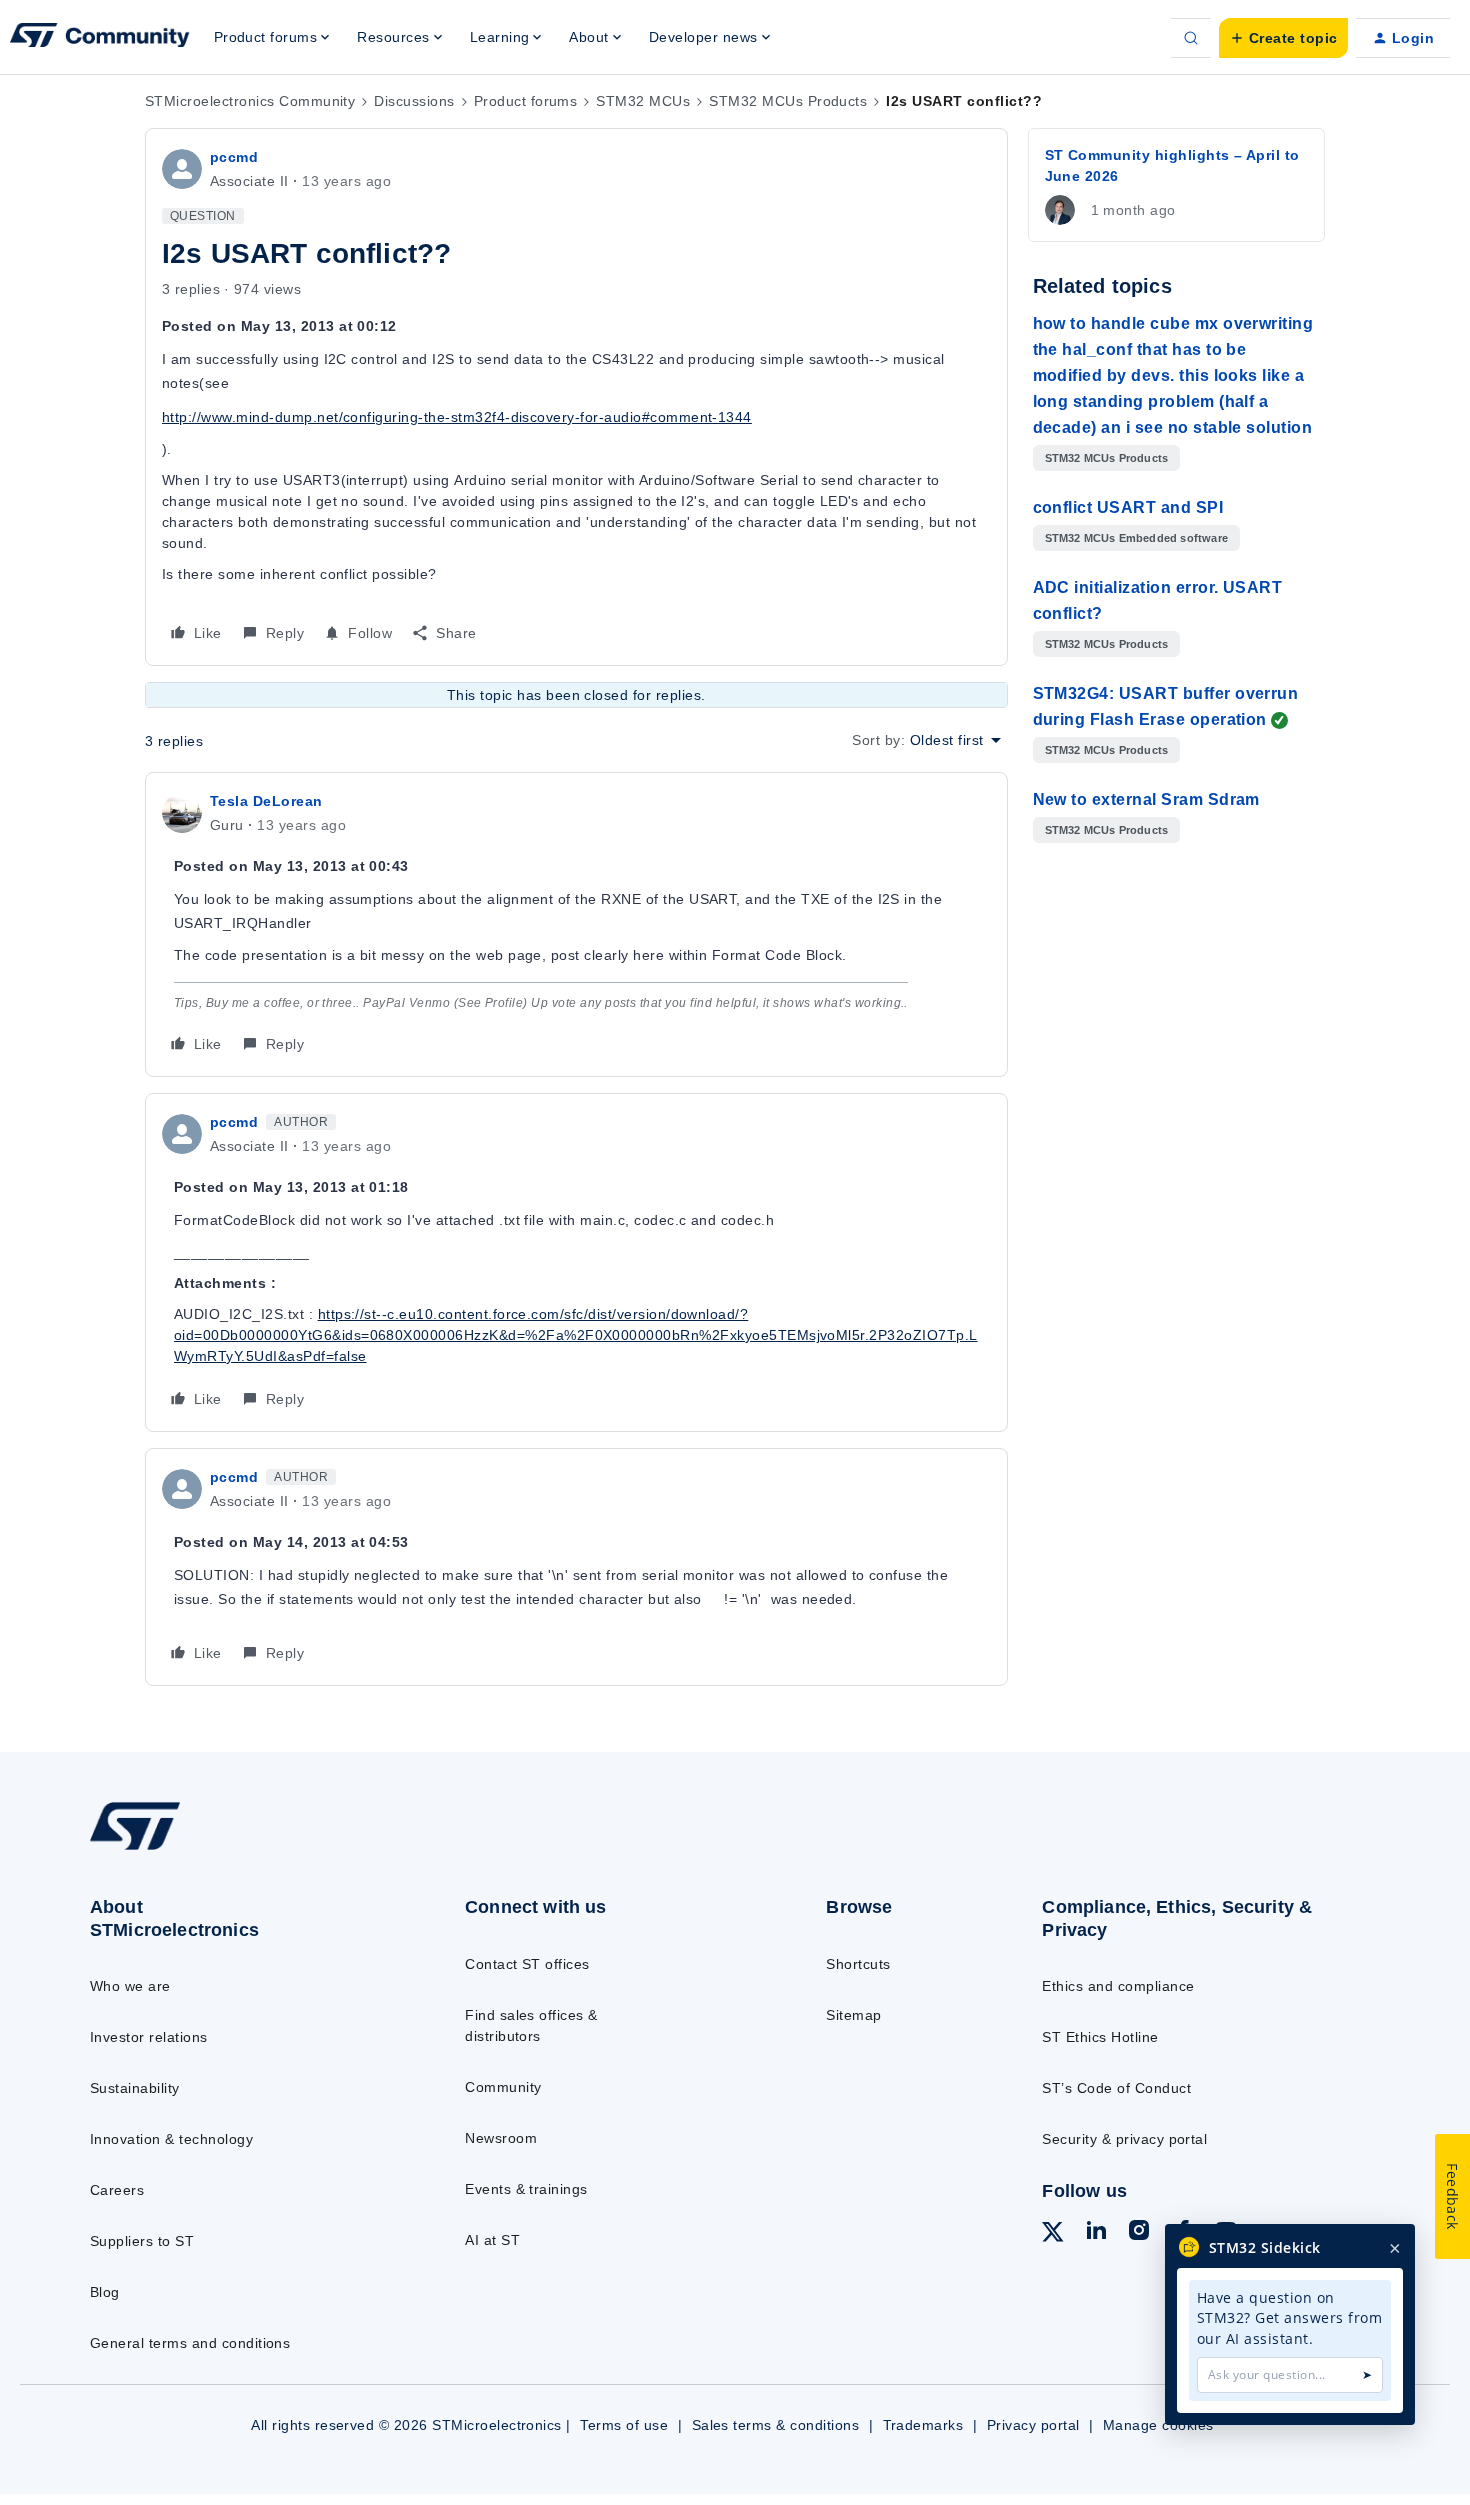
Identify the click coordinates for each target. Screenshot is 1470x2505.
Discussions (414, 101)
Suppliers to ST (142, 2241)
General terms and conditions (190, 2343)
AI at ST (492, 2240)
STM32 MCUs (643, 101)
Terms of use (624, 2425)
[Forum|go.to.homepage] (100, 38)
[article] (576, 924)
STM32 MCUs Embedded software (1137, 538)
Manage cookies (1158, 2425)
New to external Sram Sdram (1146, 799)
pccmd (234, 157)
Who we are (130, 1986)
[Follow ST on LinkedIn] (1096, 2233)
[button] (1283, 38)
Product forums (526, 101)
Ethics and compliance (1118, 1986)
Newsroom (501, 2138)
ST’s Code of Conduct (1116, 2088)
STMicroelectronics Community (250, 101)
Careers (117, 2190)
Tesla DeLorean (266, 801)
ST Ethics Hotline (1100, 2037)
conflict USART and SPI (1128, 507)
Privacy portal (1033, 2425)
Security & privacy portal (1124, 2139)
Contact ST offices (527, 1964)
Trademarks (923, 2425)
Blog (105, 2292)
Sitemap (853, 2015)
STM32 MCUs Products (788, 101)
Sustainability (135, 2088)
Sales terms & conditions (776, 2425)
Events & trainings (526, 2189)
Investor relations (149, 2037)
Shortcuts (858, 1964)
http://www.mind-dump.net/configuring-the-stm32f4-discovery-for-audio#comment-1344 (457, 417)
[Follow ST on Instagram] (1139, 2233)
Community (503, 2087)
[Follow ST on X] (1053, 2235)
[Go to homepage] (236, 1849)
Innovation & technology (171, 2139)
